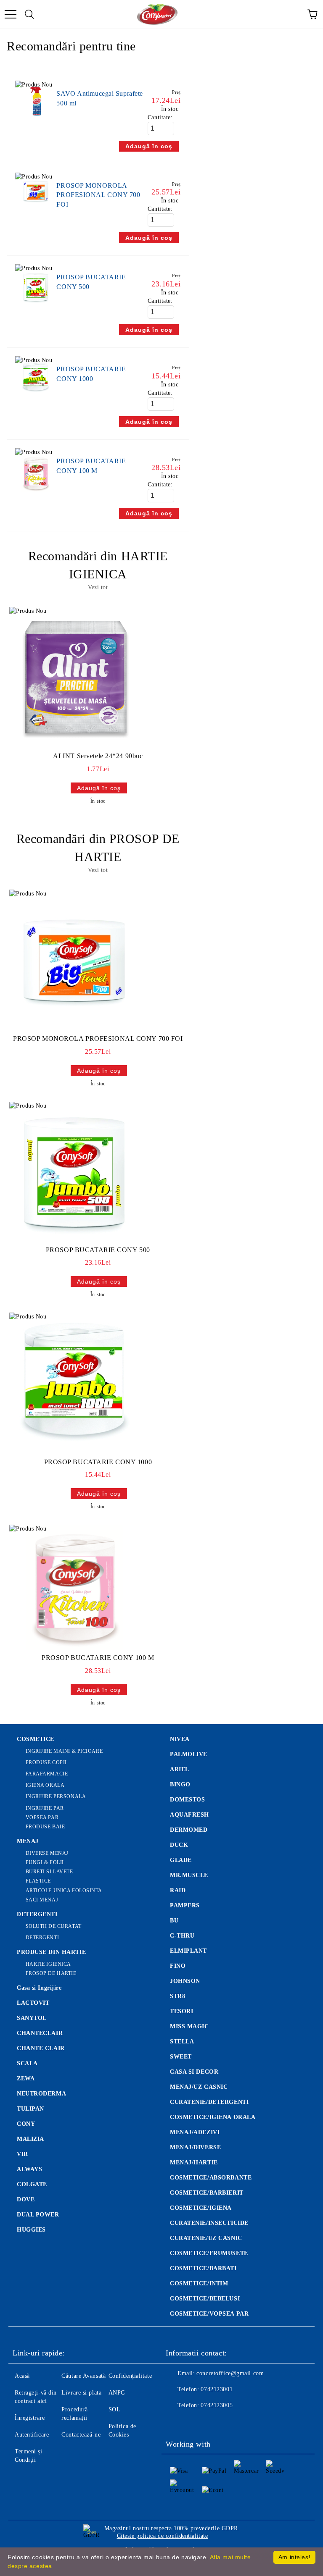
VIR (23, 2154)
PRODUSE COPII (46, 1762)
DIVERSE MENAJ (47, 1853)
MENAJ (28, 1841)
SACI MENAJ (42, 1900)
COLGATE (32, 2184)
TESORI (181, 2011)
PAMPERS (185, 1905)
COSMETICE (36, 1739)
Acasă (22, 2376)
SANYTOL (32, 2018)
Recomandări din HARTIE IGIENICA (98, 565)
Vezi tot (98, 587)
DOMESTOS (187, 1800)
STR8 (177, 1996)
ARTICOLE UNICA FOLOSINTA (64, 1891)
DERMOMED (189, 1830)
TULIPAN (30, 2109)
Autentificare (32, 2435)
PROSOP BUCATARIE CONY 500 (98, 1250)
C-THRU (182, 1936)
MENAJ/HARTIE (194, 2162)
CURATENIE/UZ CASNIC (206, 2238)
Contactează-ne (81, 2435)
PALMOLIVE (189, 1754)
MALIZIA (30, 2139)
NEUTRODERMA (41, 2094)
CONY (26, 2124)
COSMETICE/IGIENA (201, 2208)
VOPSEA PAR (42, 1817)
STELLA (182, 2042)
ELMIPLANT (188, 1951)
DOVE (26, 2199)
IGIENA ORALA (45, 1785)
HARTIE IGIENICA (48, 1964)
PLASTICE (38, 1881)
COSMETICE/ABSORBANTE (211, 2178)
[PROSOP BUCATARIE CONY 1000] (36, 397)
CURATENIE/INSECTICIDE (209, 2223)
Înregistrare (30, 2418)
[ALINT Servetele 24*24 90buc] (75, 677)
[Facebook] (177, 2422)
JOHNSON (185, 1981)
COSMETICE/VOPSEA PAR (209, 2314)
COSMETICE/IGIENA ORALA (213, 2117)
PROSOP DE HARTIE (51, 1973)
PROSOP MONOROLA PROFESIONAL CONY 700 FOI (98, 195)
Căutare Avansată (83, 2376)
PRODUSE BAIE (45, 1827)
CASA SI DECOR (194, 2072)
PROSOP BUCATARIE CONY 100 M (98, 1658)
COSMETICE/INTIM (199, 2283)
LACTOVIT (33, 2003)
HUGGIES (31, 2230)
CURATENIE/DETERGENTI (209, 2102)
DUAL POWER (38, 2215)
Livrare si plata (81, 2393)
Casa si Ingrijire (39, 1988)
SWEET (181, 2057)
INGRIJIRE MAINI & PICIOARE (64, 1751)
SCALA (27, 2063)
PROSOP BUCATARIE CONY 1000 (98, 1462)
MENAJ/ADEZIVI (195, 2132)
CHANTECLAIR (40, 2033)
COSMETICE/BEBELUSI (205, 2299)
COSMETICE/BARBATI (203, 2268)
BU (174, 1921)
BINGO (180, 1784)
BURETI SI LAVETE (49, 1872)
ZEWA (26, 2078)
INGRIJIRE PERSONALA (56, 1796)
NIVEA (180, 1739)
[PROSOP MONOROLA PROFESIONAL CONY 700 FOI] (36, 207)
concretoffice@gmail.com (230, 2373)
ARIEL (180, 1769)
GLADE (181, 1860)
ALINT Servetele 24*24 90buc (98, 756)
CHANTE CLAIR (41, 2048)
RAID (178, 1890)
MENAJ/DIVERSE (195, 2147)
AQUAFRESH (189, 1815)
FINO (178, 1966)
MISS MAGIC (189, 2026)
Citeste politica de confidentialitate (163, 2536)
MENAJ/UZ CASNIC (199, 2087)
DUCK (179, 1845)
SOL (115, 2409)
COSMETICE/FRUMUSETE (209, 2253)
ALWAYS (29, 2169)
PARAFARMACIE (47, 1774)
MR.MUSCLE (189, 1875)
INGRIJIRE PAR (45, 1808)
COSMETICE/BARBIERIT (207, 2193)
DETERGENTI (37, 1914)
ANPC (117, 2393)
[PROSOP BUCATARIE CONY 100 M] (36, 496)
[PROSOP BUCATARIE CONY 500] (36, 308)
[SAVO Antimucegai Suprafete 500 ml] (36, 120)
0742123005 (217, 2405)
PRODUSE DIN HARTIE (51, 1952)
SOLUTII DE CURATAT (54, 1926)
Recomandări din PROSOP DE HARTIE (98, 848)
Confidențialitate (130, 2376)
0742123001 (217, 2389)
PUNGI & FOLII (45, 1862)
